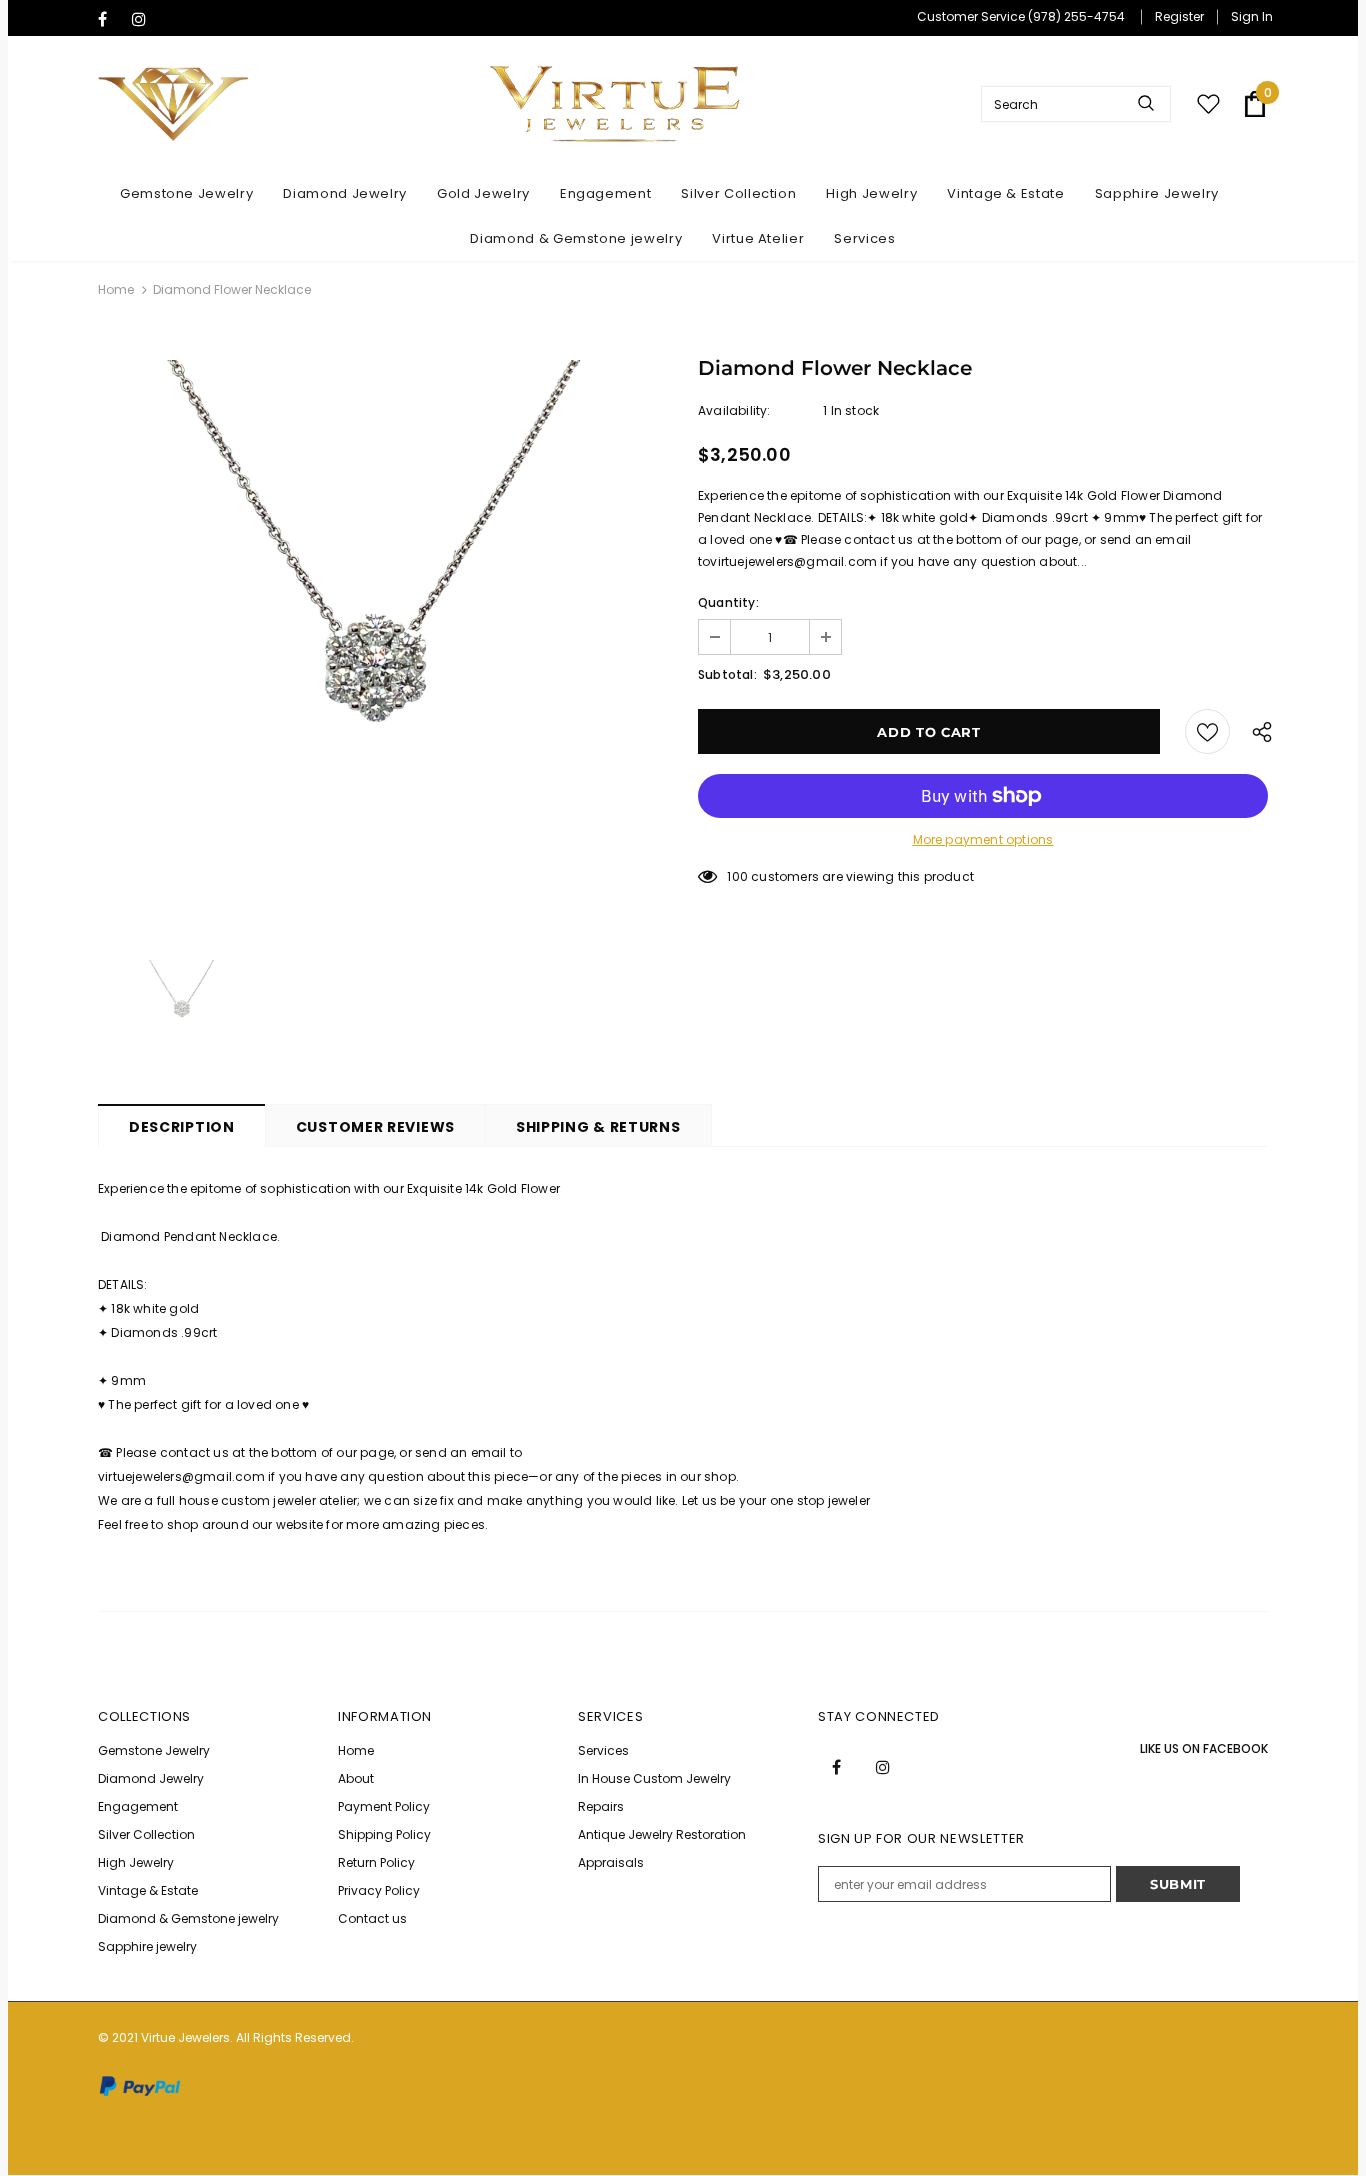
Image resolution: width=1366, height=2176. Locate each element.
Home (116, 289)
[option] (383, 645)
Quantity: (728, 602)
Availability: (734, 410)
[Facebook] (110, 19)
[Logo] (615, 104)
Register (1179, 16)
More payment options (983, 839)
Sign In (1252, 16)
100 (737, 876)
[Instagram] (144, 19)
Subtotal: (727, 674)
